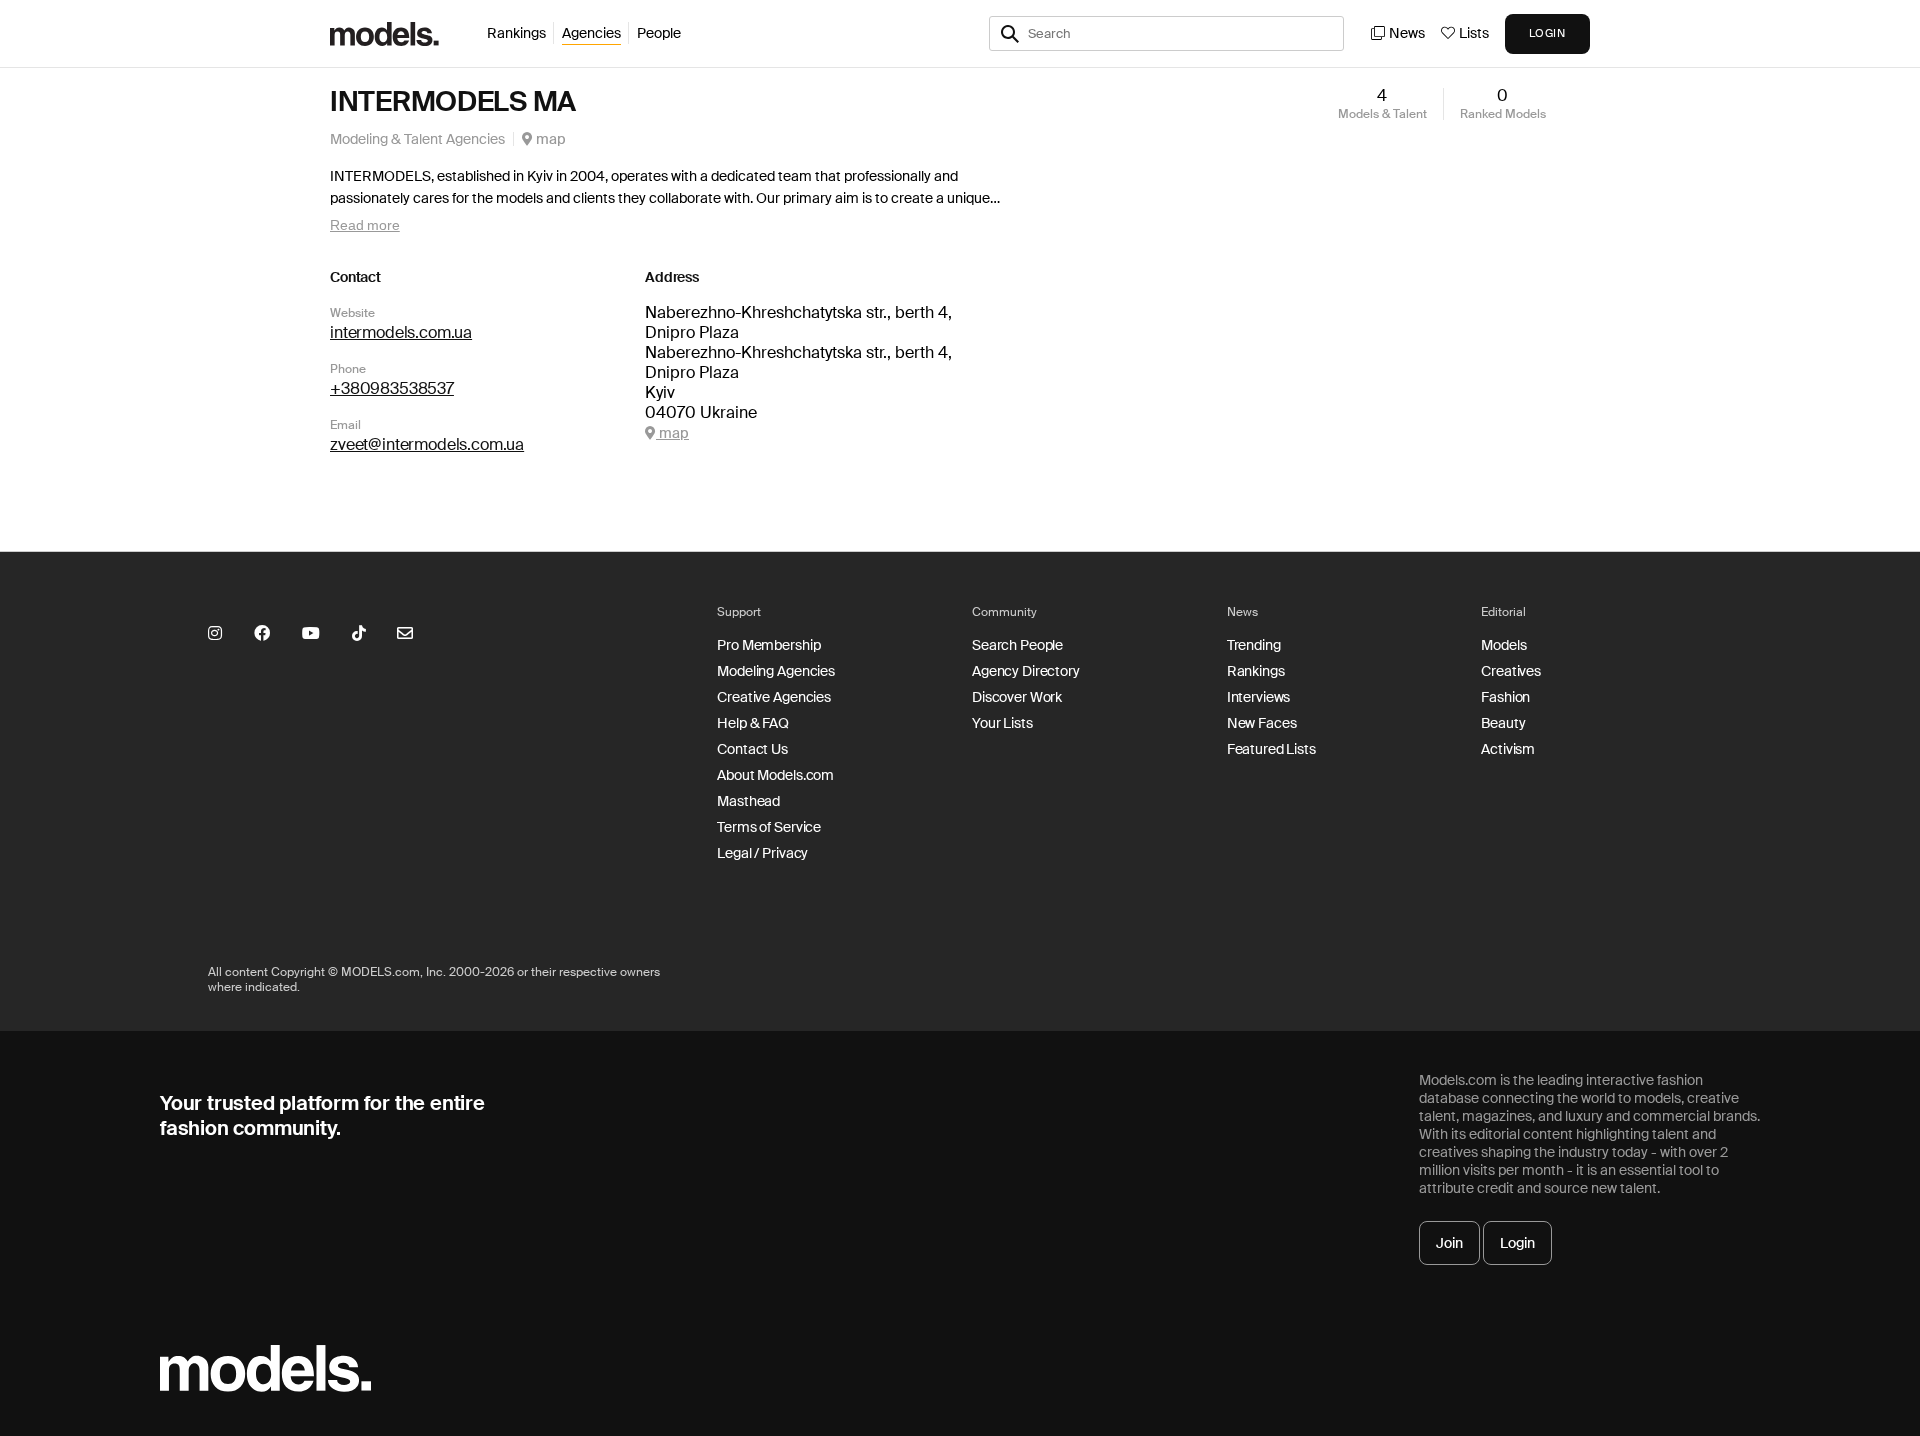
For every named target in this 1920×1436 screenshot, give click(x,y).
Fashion (1505, 697)
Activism (1508, 749)
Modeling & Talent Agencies (417, 139)
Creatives (1511, 671)
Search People (1017, 645)
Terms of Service (769, 827)
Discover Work (1017, 697)
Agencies (591, 33)
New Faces (1262, 723)
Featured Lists (1271, 749)
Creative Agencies (774, 697)
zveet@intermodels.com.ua (427, 444)
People (659, 33)
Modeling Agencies (776, 671)
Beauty (1503, 723)
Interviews (1259, 697)
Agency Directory (1026, 671)
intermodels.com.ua (401, 332)
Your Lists (1002, 723)
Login (1517, 1243)
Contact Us (752, 749)
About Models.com (775, 775)
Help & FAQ (753, 723)
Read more (365, 225)
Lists (1474, 33)
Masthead (748, 801)
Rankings (516, 33)
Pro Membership (768, 645)
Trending (1254, 645)
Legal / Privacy (762, 853)
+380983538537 (392, 388)
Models (1503, 645)
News (1407, 33)
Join (1449, 1243)
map (549, 139)
